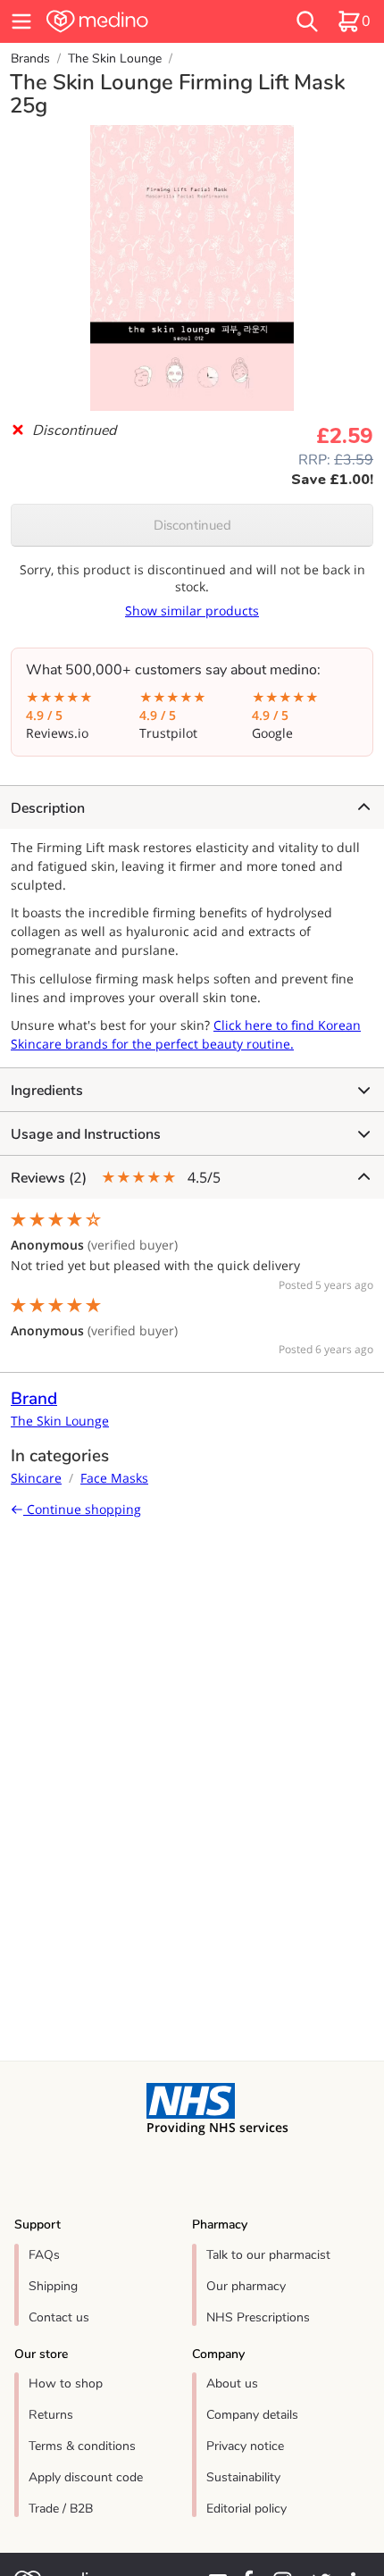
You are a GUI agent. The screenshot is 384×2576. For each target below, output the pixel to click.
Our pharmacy (246, 2286)
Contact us (59, 2317)
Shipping (53, 2286)
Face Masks (114, 1478)
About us (232, 2384)
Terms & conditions (82, 2446)
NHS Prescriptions (258, 2317)
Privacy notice (245, 2446)
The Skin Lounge (115, 59)
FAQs (44, 2255)
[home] (134, 21)
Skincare (36, 1478)
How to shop (66, 2384)
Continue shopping (82, 1509)
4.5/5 (116, 1178)
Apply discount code (86, 2477)
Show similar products (192, 611)
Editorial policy (246, 2509)
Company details (252, 2415)
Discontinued (192, 525)
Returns (51, 2415)
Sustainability (243, 2477)
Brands (30, 59)
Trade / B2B (61, 2509)
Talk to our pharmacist (268, 2255)
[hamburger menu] (21, 21)
